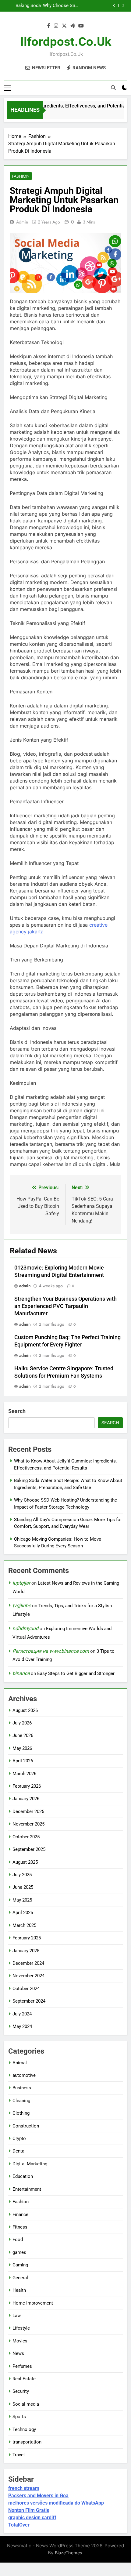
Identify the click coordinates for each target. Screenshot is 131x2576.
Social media (26, 2404)
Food (18, 2240)
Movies (20, 2341)
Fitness (20, 2227)
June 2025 (23, 1887)
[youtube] (81, 26)
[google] (73, 26)
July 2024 (22, 2014)
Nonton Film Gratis (29, 2510)
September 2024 (29, 2001)
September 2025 (29, 1849)
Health (19, 2290)
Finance (20, 2214)
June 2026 (23, 1735)
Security (21, 2391)
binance (21, 1673)
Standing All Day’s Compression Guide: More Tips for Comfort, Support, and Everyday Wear (23, 6)
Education (23, 2176)
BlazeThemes (69, 2553)
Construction (26, 2126)
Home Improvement (33, 2303)
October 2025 (26, 1837)
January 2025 (26, 1951)
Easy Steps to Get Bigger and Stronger (76, 1673)
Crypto (19, 2138)
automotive (24, 2075)
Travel (19, 2455)
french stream (24, 2488)
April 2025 (23, 1913)
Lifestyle (21, 2328)
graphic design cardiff (32, 2518)
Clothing (21, 2113)
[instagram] (56, 26)
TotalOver (19, 2525)
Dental (19, 2151)
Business (22, 2088)
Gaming (20, 2265)
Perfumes (22, 2366)
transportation (27, 2442)
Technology (24, 2429)
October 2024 (26, 1989)
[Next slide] (123, 6)
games (19, 2252)
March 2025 (24, 1925)
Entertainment (27, 2189)
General (20, 2278)
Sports (19, 2417)
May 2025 (22, 1900)
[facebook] (49, 26)
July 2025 (22, 1875)
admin (22, 222)
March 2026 (24, 1774)
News (18, 2353)
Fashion (21, 176)
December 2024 (28, 1963)
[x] (64, 26)
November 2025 (28, 1824)
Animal (20, 2063)
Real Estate (24, 2379)
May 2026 (22, 1748)
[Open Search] (113, 88)
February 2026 (27, 1786)
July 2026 (22, 1723)
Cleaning (21, 2101)
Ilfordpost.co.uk (66, 42)
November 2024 (28, 1976)
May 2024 (22, 2026)
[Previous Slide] (114, 6)
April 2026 (23, 1761)
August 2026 (25, 1710)
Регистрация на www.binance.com (51, 1651)
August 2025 (25, 1862)
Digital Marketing (30, 2164)
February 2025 (27, 1938)
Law (17, 2316)
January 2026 (26, 1799)
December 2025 (28, 1811)
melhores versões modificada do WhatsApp (56, 2503)
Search (17, 1411)
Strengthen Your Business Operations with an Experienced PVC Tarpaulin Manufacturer (65, 1306)
